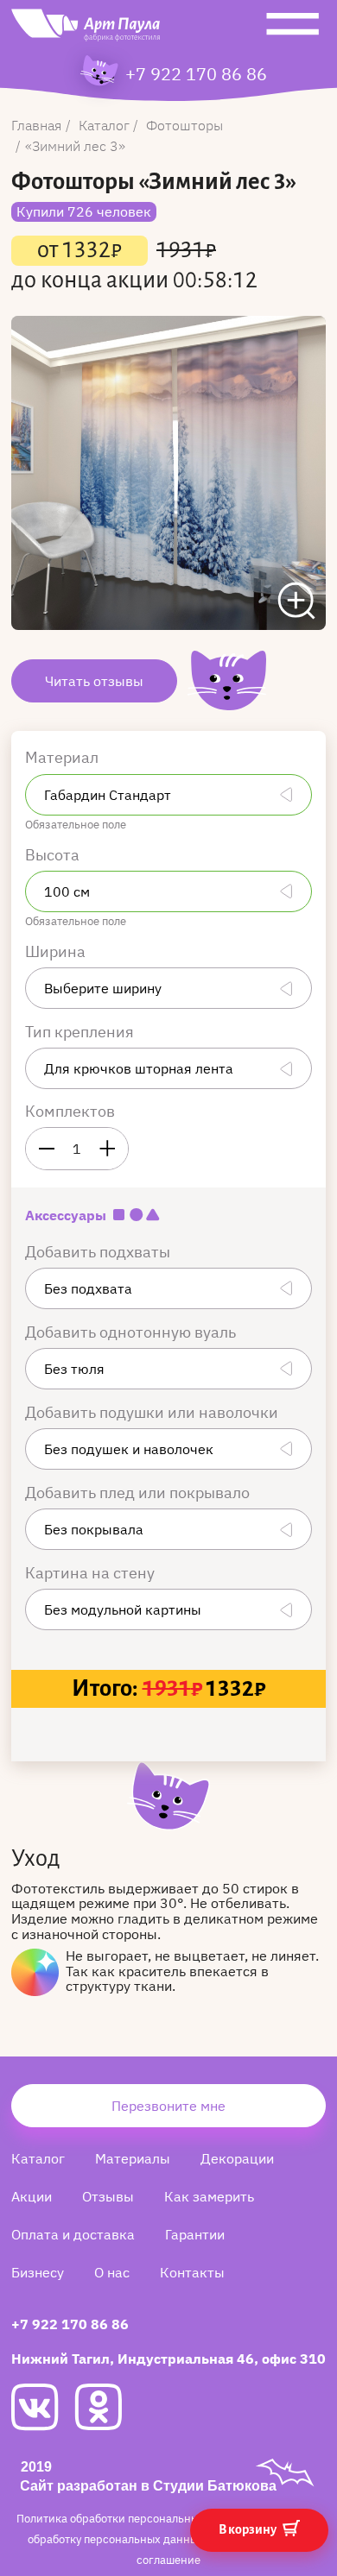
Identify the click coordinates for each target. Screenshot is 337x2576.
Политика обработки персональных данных (134, 2519)
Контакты (192, 2272)
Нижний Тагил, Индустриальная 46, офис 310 (168, 2359)
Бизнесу (38, 2272)
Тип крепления (81, 1032)
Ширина (57, 951)
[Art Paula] (86, 29)
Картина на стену (92, 1573)
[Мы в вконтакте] (43, 2407)
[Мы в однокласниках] (106, 2407)
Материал (64, 757)
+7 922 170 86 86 (196, 74)
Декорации (237, 2158)
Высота (54, 855)
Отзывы (108, 2196)
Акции (32, 2196)
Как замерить (209, 2196)
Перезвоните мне (168, 2106)
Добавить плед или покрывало (139, 1493)
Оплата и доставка (73, 2234)
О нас (112, 2272)
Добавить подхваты (99, 1252)
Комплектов (70, 1111)
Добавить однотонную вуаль (132, 1332)
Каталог (38, 2158)
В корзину (248, 2529)
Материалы (133, 2158)
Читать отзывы (94, 681)
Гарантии (195, 2234)
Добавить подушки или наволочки (153, 1412)
